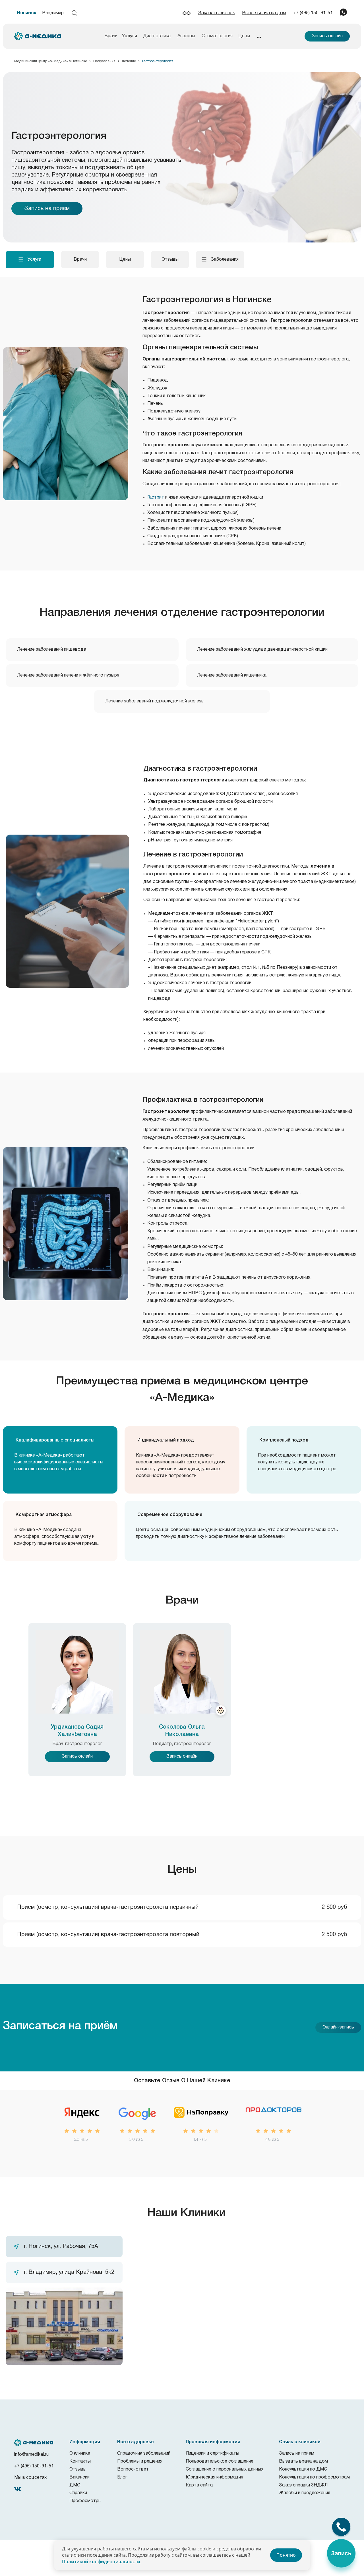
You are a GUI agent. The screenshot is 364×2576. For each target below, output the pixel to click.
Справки (78, 2493)
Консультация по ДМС (303, 2469)
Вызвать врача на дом (303, 2461)
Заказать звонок (217, 13)
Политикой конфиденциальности (101, 2562)
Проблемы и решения (140, 2461)
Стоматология (217, 36)
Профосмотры (85, 2501)
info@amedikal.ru (31, 2455)
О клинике (80, 2453)
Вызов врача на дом (264, 13)
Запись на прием (47, 209)
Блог (122, 2477)
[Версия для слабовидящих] (187, 13)
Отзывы (78, 2469)
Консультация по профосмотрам (314, 2477)
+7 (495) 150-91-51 (313, 13)
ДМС (75, 2485)
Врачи (111, 36)
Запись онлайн (327, 36)
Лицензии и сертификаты (212, 2453)
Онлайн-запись (338, 2027)
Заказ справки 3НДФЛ (303, 2485)
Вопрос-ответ (133, 2469)
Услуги (130, 36)
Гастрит (156, 497)
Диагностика (157, 36)
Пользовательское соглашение (220, 2461)
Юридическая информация (214, 2477)
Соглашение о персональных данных (225, 2469)
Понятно (286, 2555)
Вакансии (79, 2477)
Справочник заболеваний (144, 2453)
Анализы (186, 36)
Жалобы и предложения (305, 2493)
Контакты (80, 2461)
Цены (244, 36)
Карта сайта (199, 2485)
